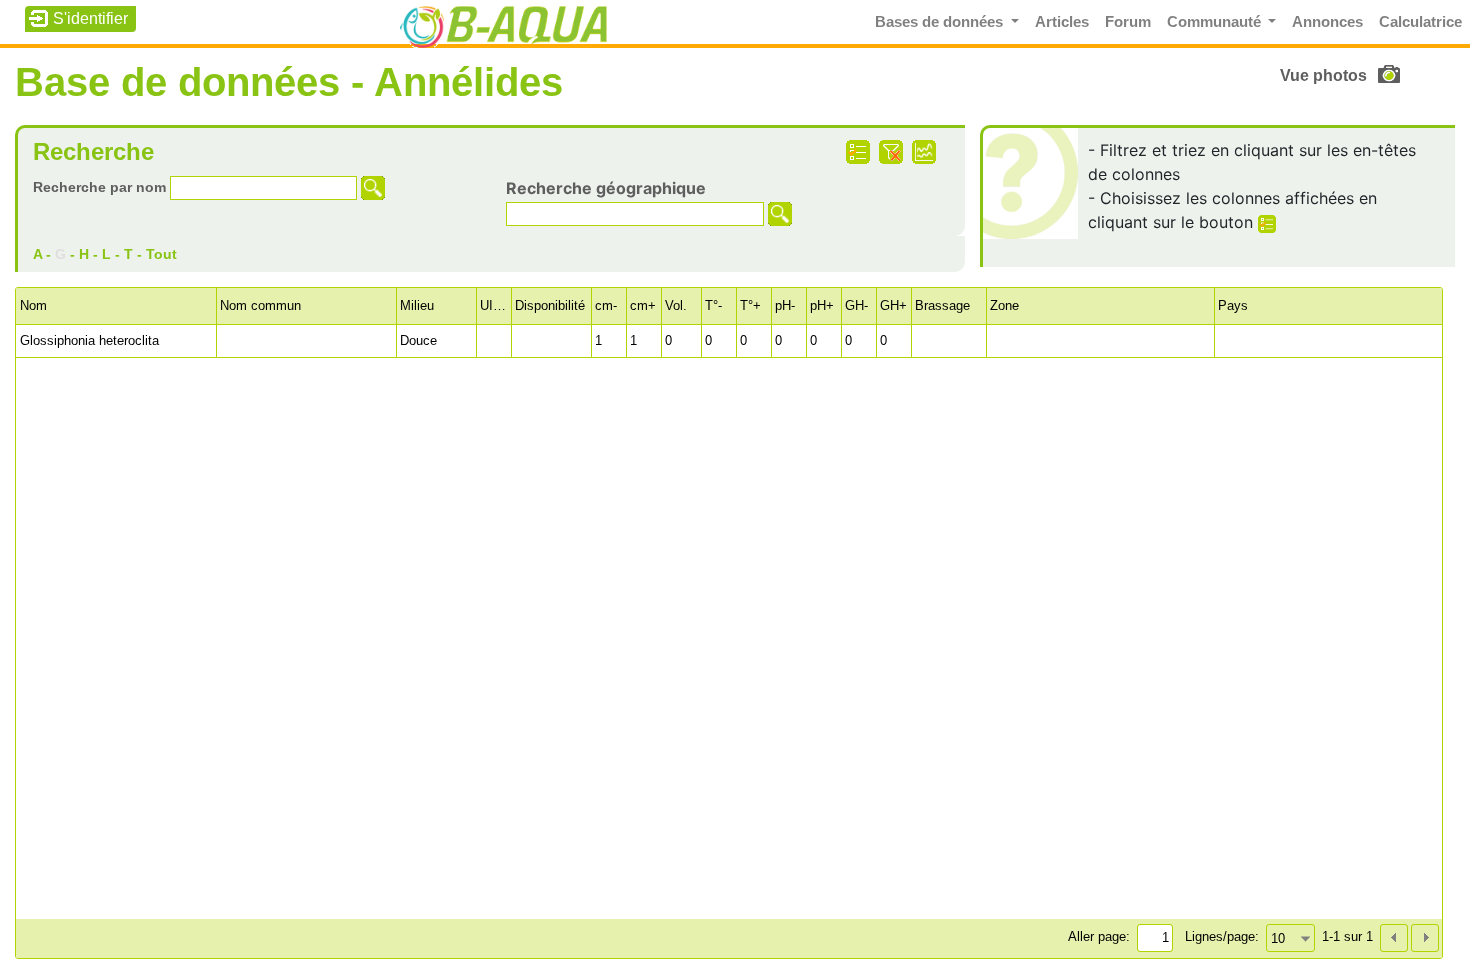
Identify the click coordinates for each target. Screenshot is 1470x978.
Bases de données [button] (941, 22)
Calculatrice (1420, 22)
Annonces (1327, 22)
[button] (1425, 938)
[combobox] (1290, 938)
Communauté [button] (1216, 22)
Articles (1062, 22)
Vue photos (1323, 75)
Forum (1128, 22)
